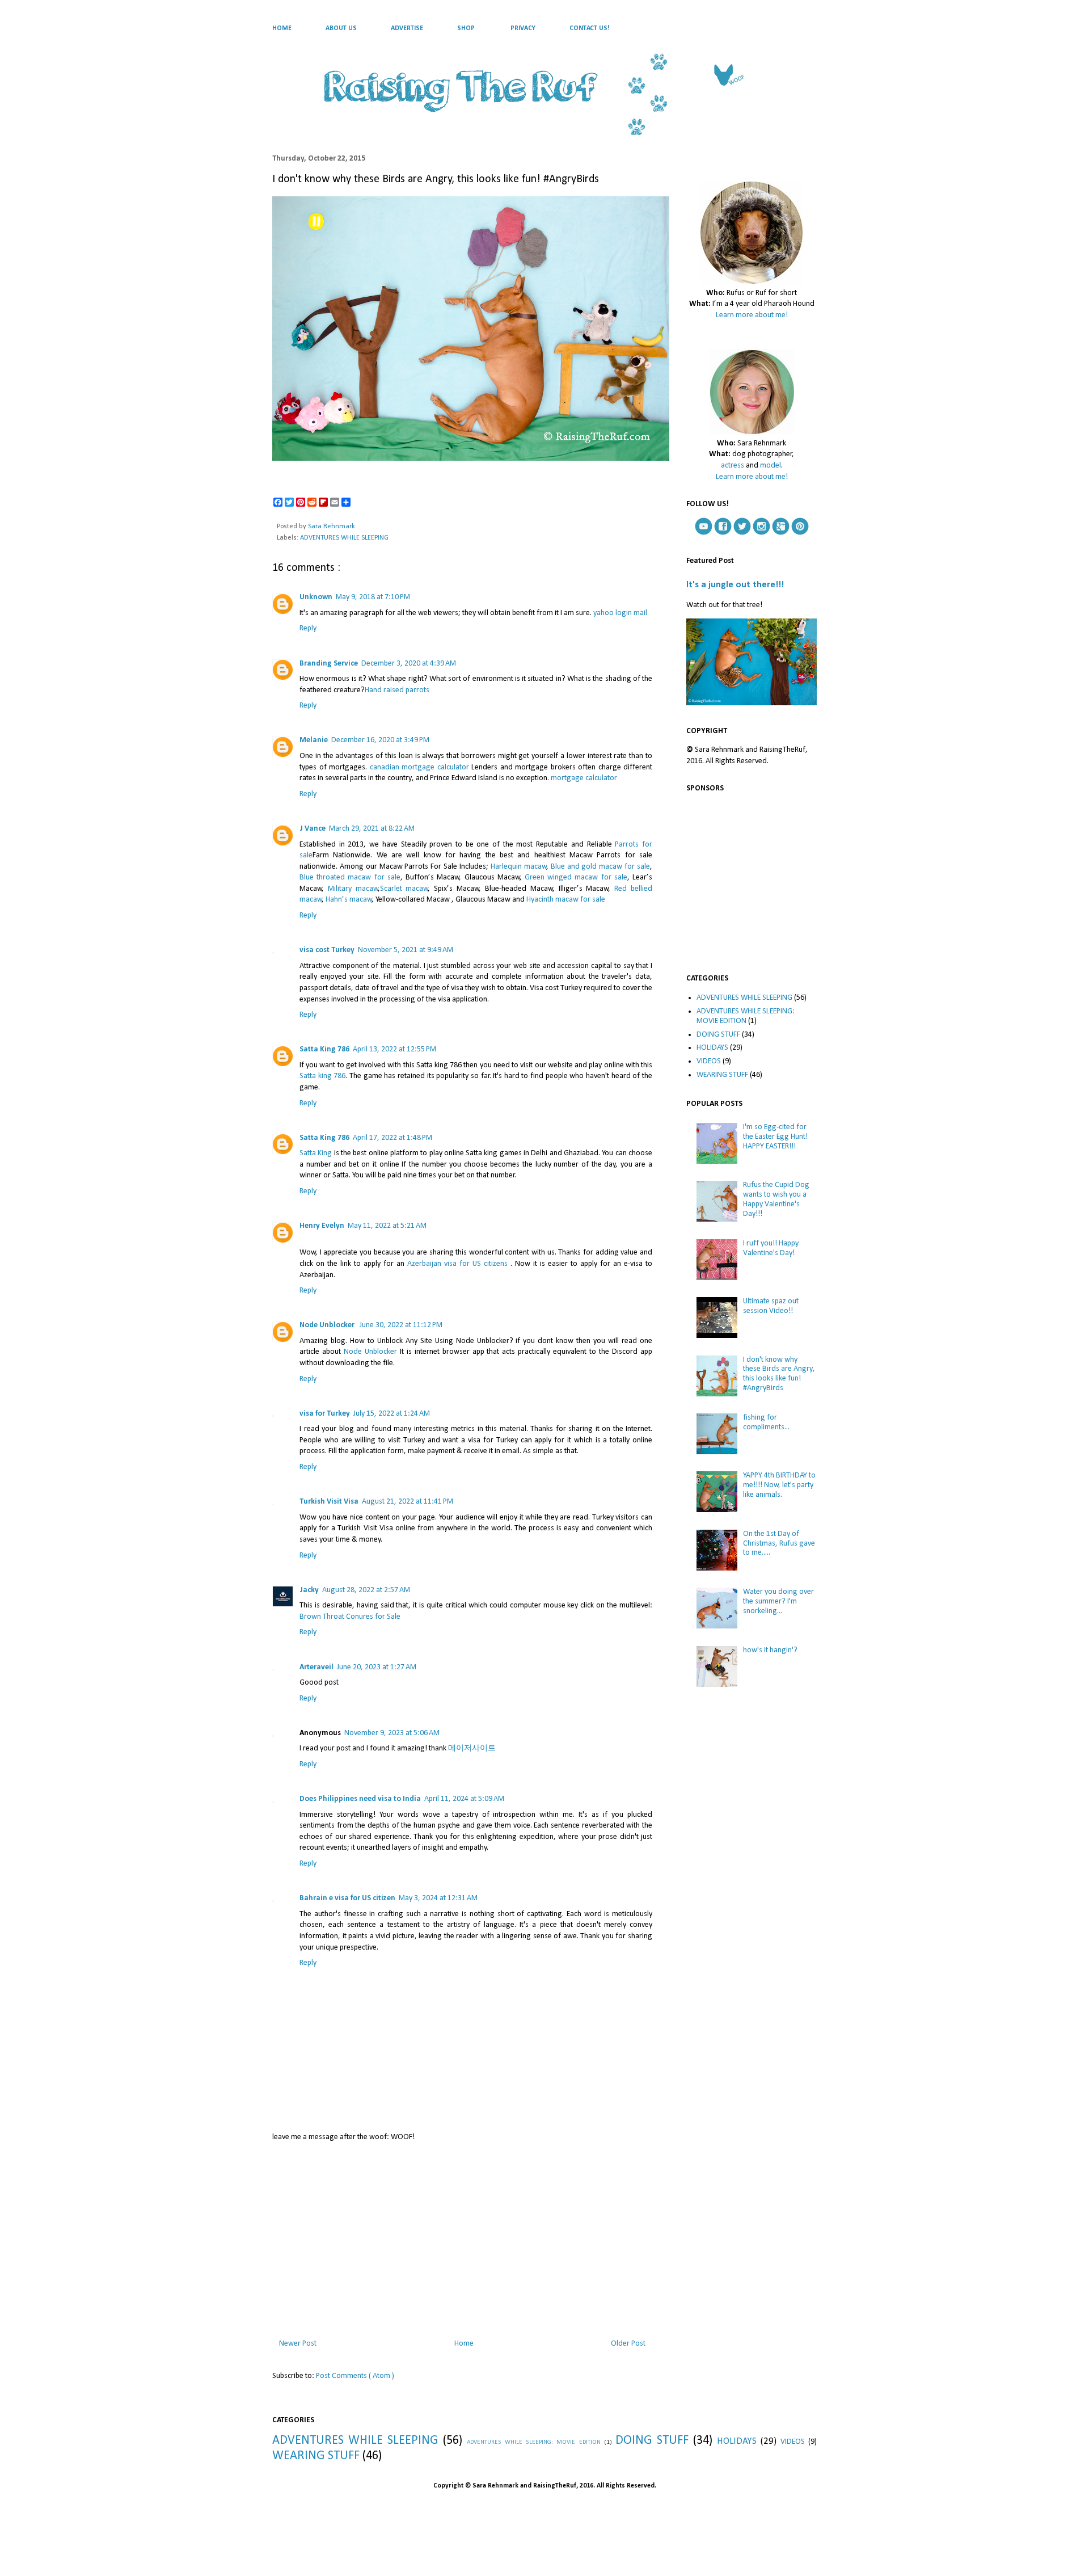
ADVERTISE (407, 28)
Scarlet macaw (404, 889)
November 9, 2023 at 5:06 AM (392, 1733)
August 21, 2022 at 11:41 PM (408, 1502)
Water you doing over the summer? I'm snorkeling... (778, 1601)
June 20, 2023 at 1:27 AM (377, 1667)
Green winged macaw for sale (576, 877)
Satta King (316, 1153)
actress (733, 466)
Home (464, 2344)
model (771, 466)
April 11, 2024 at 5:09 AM (464, 1799)
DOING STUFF (718, 1035)
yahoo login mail (620, 613)
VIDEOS (709, 1061)
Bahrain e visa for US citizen (347, 1898)
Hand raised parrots (397, 690)
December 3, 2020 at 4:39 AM (409, 664)
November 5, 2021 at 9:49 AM (406, 950)
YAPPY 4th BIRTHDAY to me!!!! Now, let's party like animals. (779, 1485)
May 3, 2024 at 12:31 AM (438, 1898)
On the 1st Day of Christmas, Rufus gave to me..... (779, 1544)
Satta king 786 (322, 1076)
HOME (282, 28)
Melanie (314, 740)
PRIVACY (523, 28)
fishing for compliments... (766, 1422)
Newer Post (298, 2344)
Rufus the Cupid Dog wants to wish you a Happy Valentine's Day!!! (776, 1199)
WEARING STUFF (722, 1075)
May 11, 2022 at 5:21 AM (387, 1226)
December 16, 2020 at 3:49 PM (380, 740)
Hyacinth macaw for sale (566, 900)
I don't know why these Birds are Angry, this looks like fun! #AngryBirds (779, 1374)
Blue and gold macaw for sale (600, 867)
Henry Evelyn (322, 1226)
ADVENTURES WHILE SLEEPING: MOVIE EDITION (746, 1016)
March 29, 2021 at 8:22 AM (372, 829)
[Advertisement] (462, 2238)
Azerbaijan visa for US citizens (457, 1264)
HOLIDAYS (712, 1048)
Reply (308, 628)
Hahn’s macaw (349, 900)
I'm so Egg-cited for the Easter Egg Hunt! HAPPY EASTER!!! (775, 1137)
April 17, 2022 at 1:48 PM (392, 1138)
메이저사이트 (472, 1748)
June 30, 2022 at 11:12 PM (401, 1325)
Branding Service (329, 664)
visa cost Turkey (327, 950)
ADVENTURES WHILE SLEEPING (344, 538)
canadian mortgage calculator (419, 767)
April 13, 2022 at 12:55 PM (394, 1049)
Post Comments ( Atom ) (355, 2376)
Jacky (309, 1590)
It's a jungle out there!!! (735, 585)
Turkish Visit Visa (329, 1502)
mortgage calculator (584, 778)
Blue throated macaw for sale (350, 877)
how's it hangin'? (770, 1650)
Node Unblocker (328, 1325)
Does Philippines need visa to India (360, 1799)
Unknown (316, 597)
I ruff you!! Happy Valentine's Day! (771, 1248)
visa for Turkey (325, 1414)
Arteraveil (316, 1667)
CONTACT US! (590, 28)
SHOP (466, 28)
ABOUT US (341, 28)
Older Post (628, 2344)
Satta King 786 (324, 1049)
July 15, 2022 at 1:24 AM (392, 1414)
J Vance (313, 829)
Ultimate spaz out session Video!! (771, 1306)
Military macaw (353, 889)
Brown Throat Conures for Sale (350, 1617)
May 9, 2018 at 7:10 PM (373, 597)
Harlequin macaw (519, 867)
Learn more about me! (752, 315)
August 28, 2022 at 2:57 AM (366, 1590)
